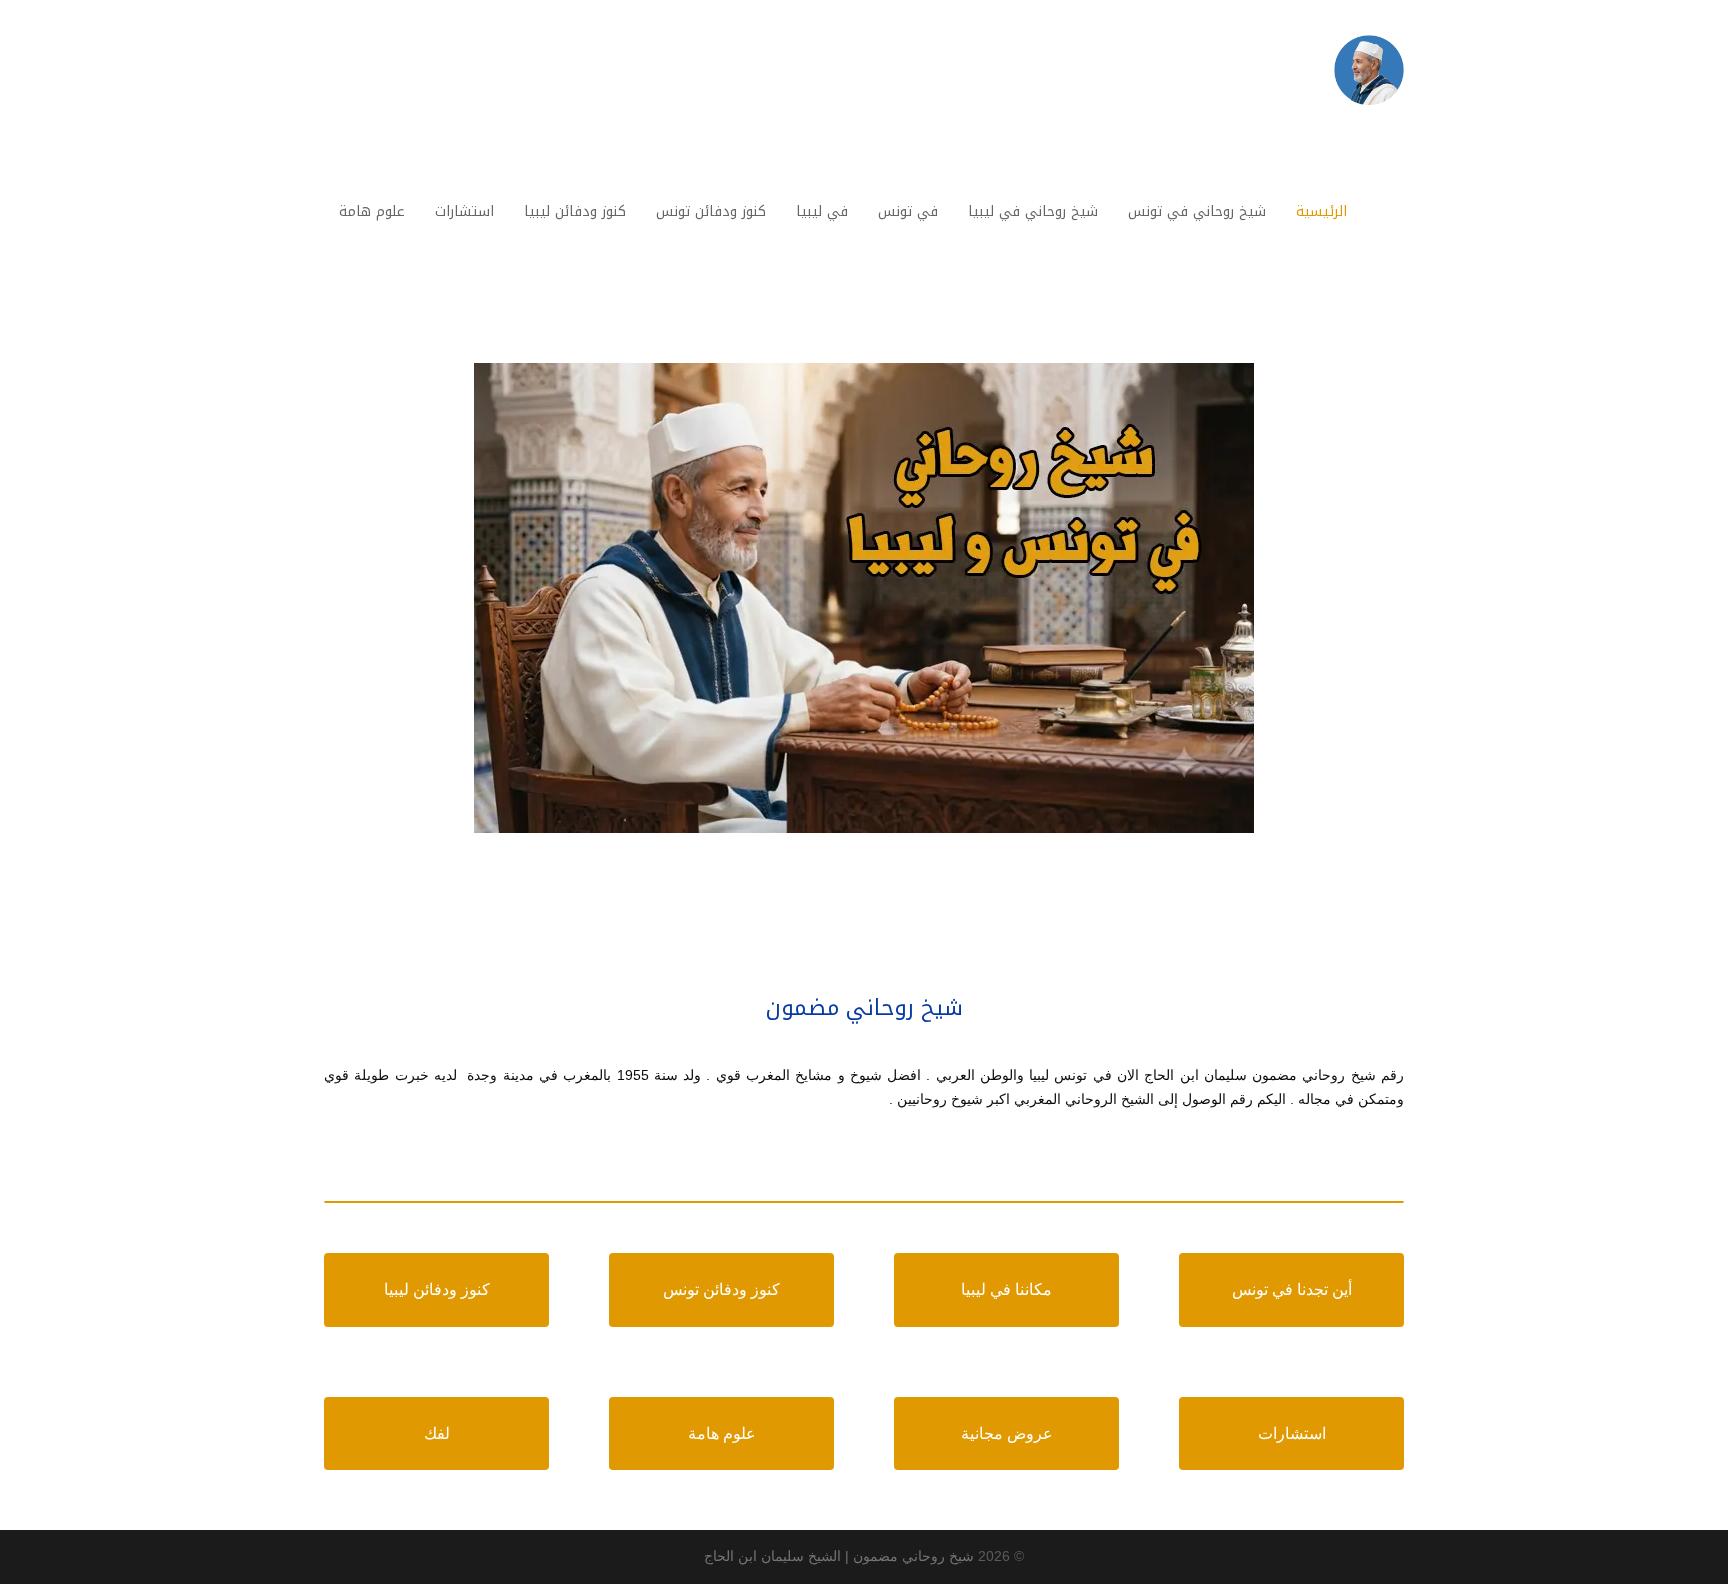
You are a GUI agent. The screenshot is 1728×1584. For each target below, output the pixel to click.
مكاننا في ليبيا (1006, 1289)
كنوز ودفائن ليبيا (437, 1289)
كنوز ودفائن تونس (721, 1289)
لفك (437, 1433)
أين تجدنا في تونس (1292, 1289)
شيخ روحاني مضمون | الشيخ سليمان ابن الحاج (839, 1556)
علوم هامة (722, 1433)
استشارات (1292, 1433)
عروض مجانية (1007, 1433)
